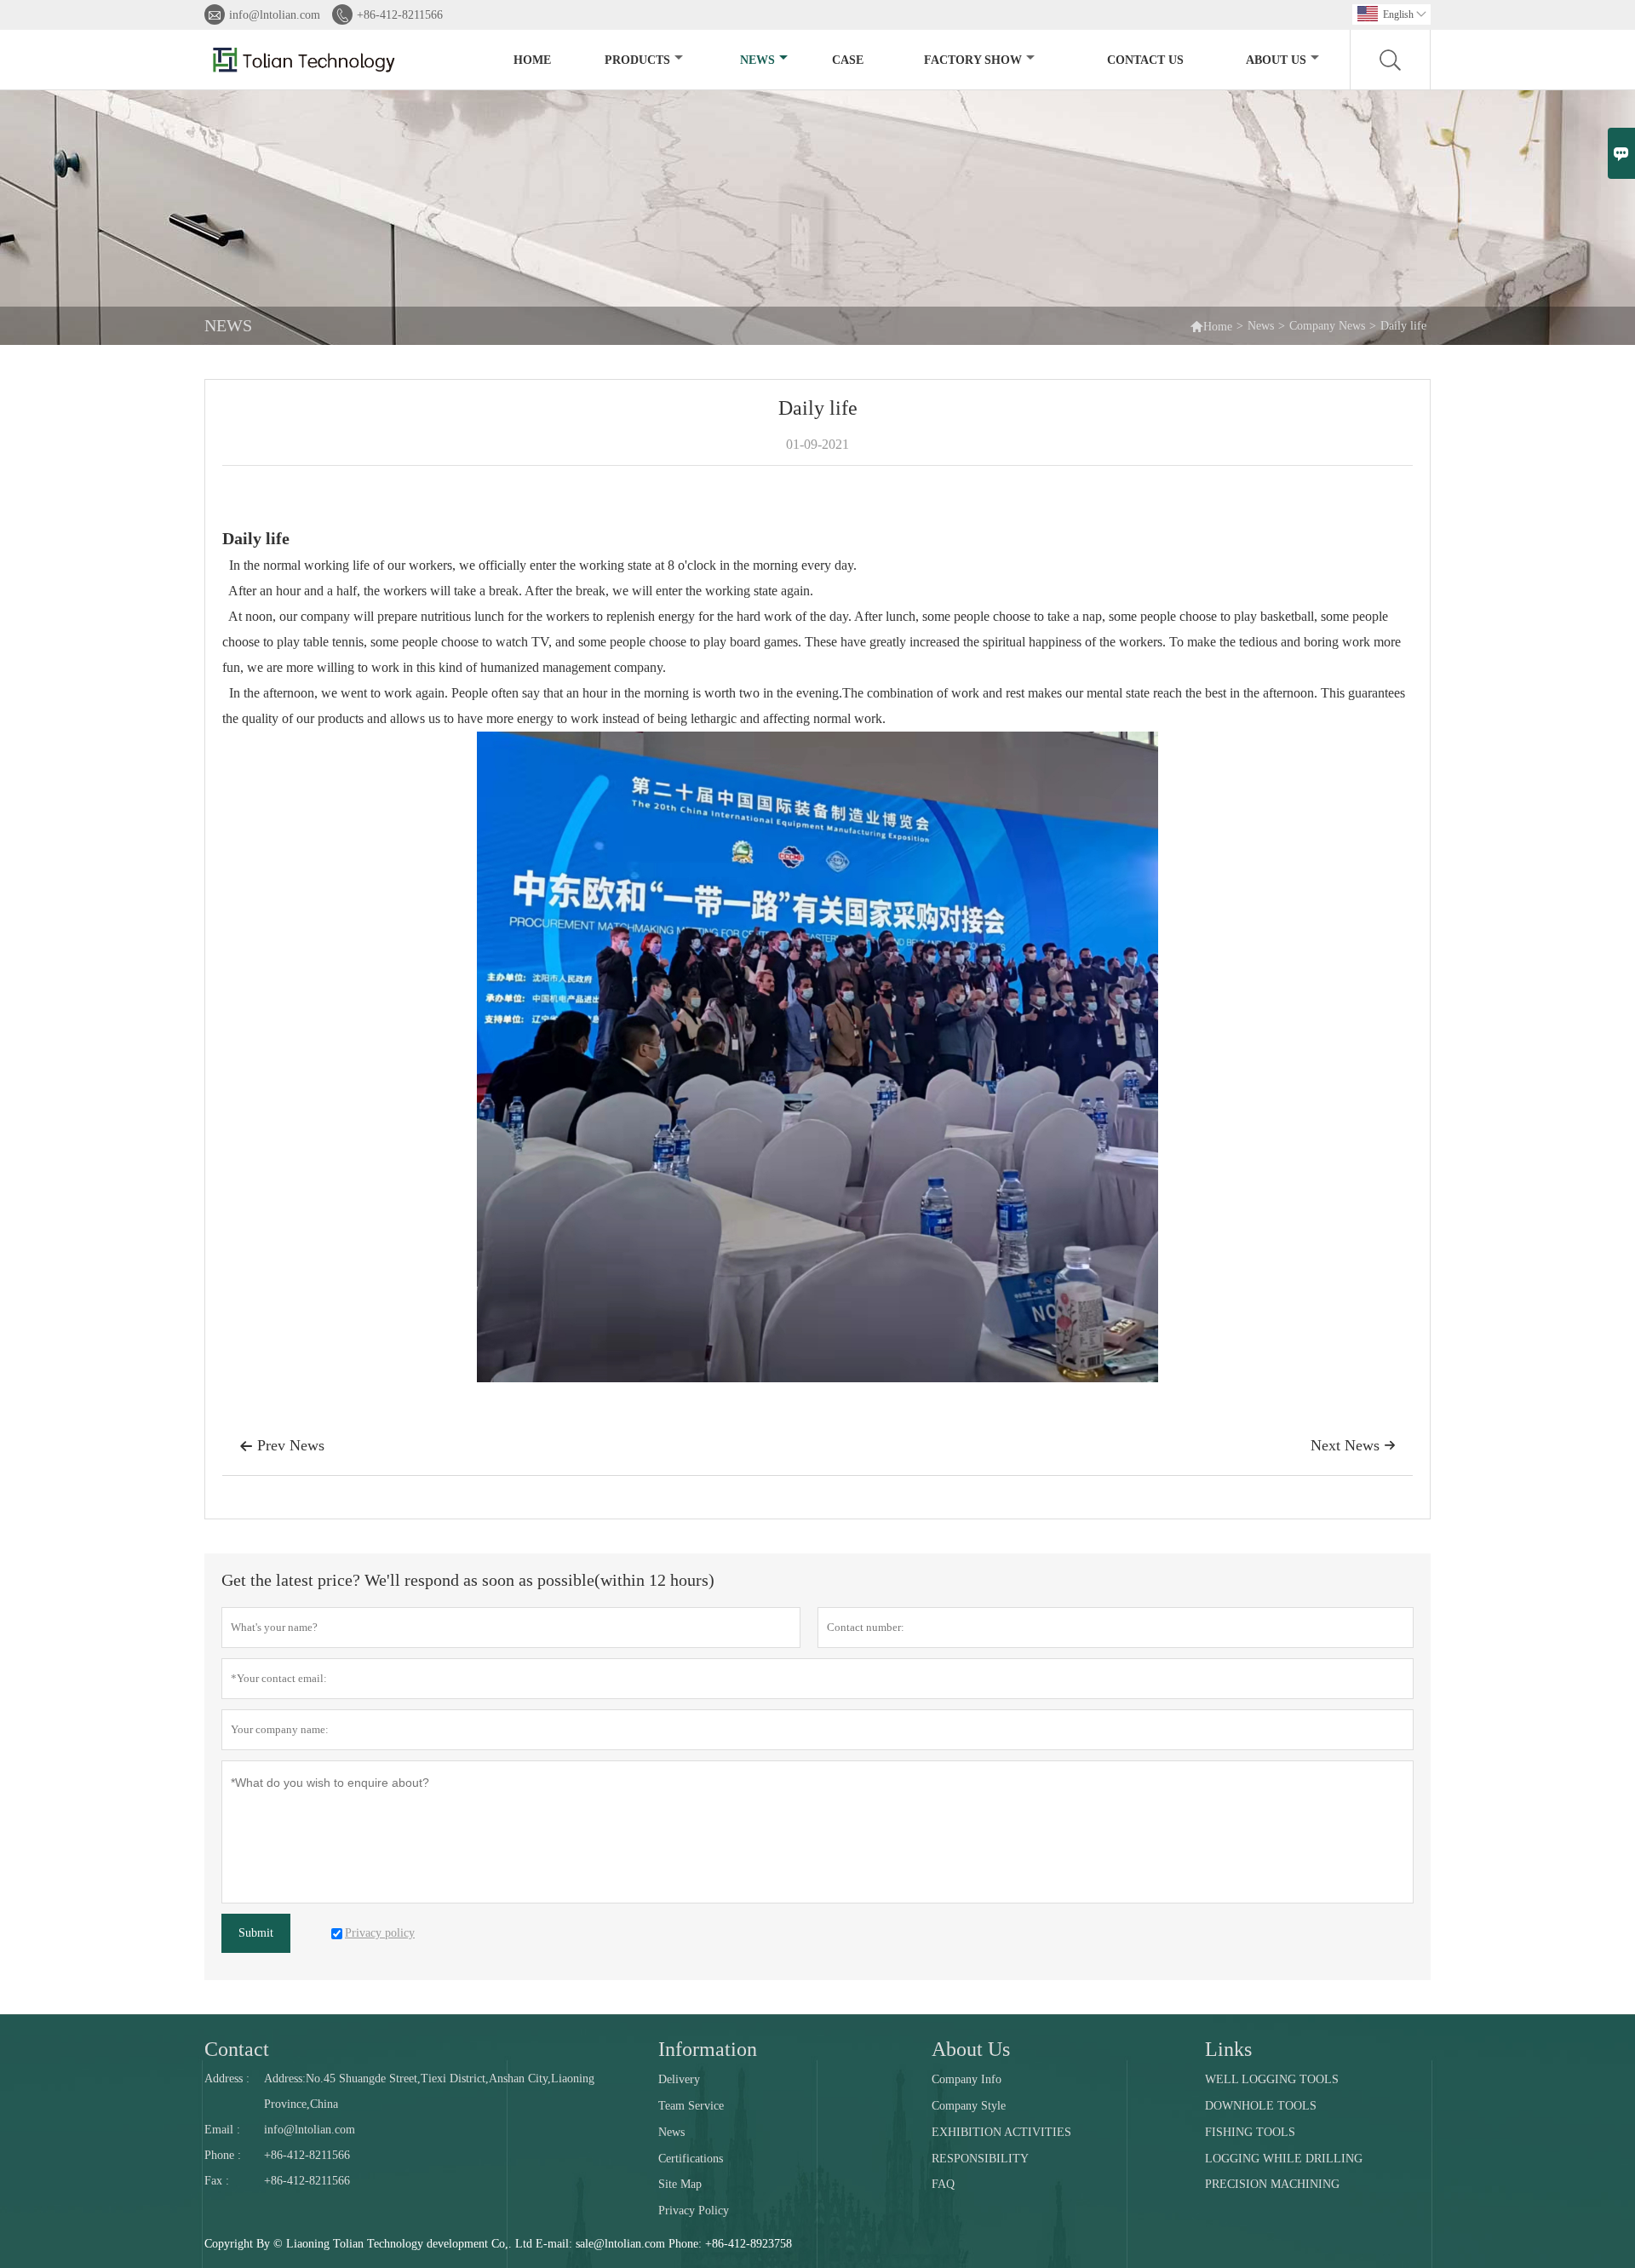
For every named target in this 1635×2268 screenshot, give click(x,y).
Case (848, 60)
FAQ (943, 2184)
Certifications (691, 2159)
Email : (222, 2130)
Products (637, 60)
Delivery (679, 2079)
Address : (227, 2079)
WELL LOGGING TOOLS (1272, 2079)
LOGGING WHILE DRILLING (1284, 2159)
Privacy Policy (694, 2211)
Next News (1353, 1445)
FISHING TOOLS (1250, 2132)
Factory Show (973, 60)
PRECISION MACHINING (1272, 2184)
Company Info (967, 2079)
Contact (237, 2049)
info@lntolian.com (275, 15)
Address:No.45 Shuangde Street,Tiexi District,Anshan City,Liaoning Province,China (429, 2091)
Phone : (223, 2155)
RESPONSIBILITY (980, 2159)
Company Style (969, 2106)
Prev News (282, 1445)
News (757, 60)
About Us (1276, 60)
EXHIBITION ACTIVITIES (1001, 2132)
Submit (256, 1933)
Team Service (691, 2106)
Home (532, 60)
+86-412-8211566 (400, 15)
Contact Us (1145, 60)
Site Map (680, 2184)
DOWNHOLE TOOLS (1261, 2106)
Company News (1327, 326)
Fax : (217, 2181)
